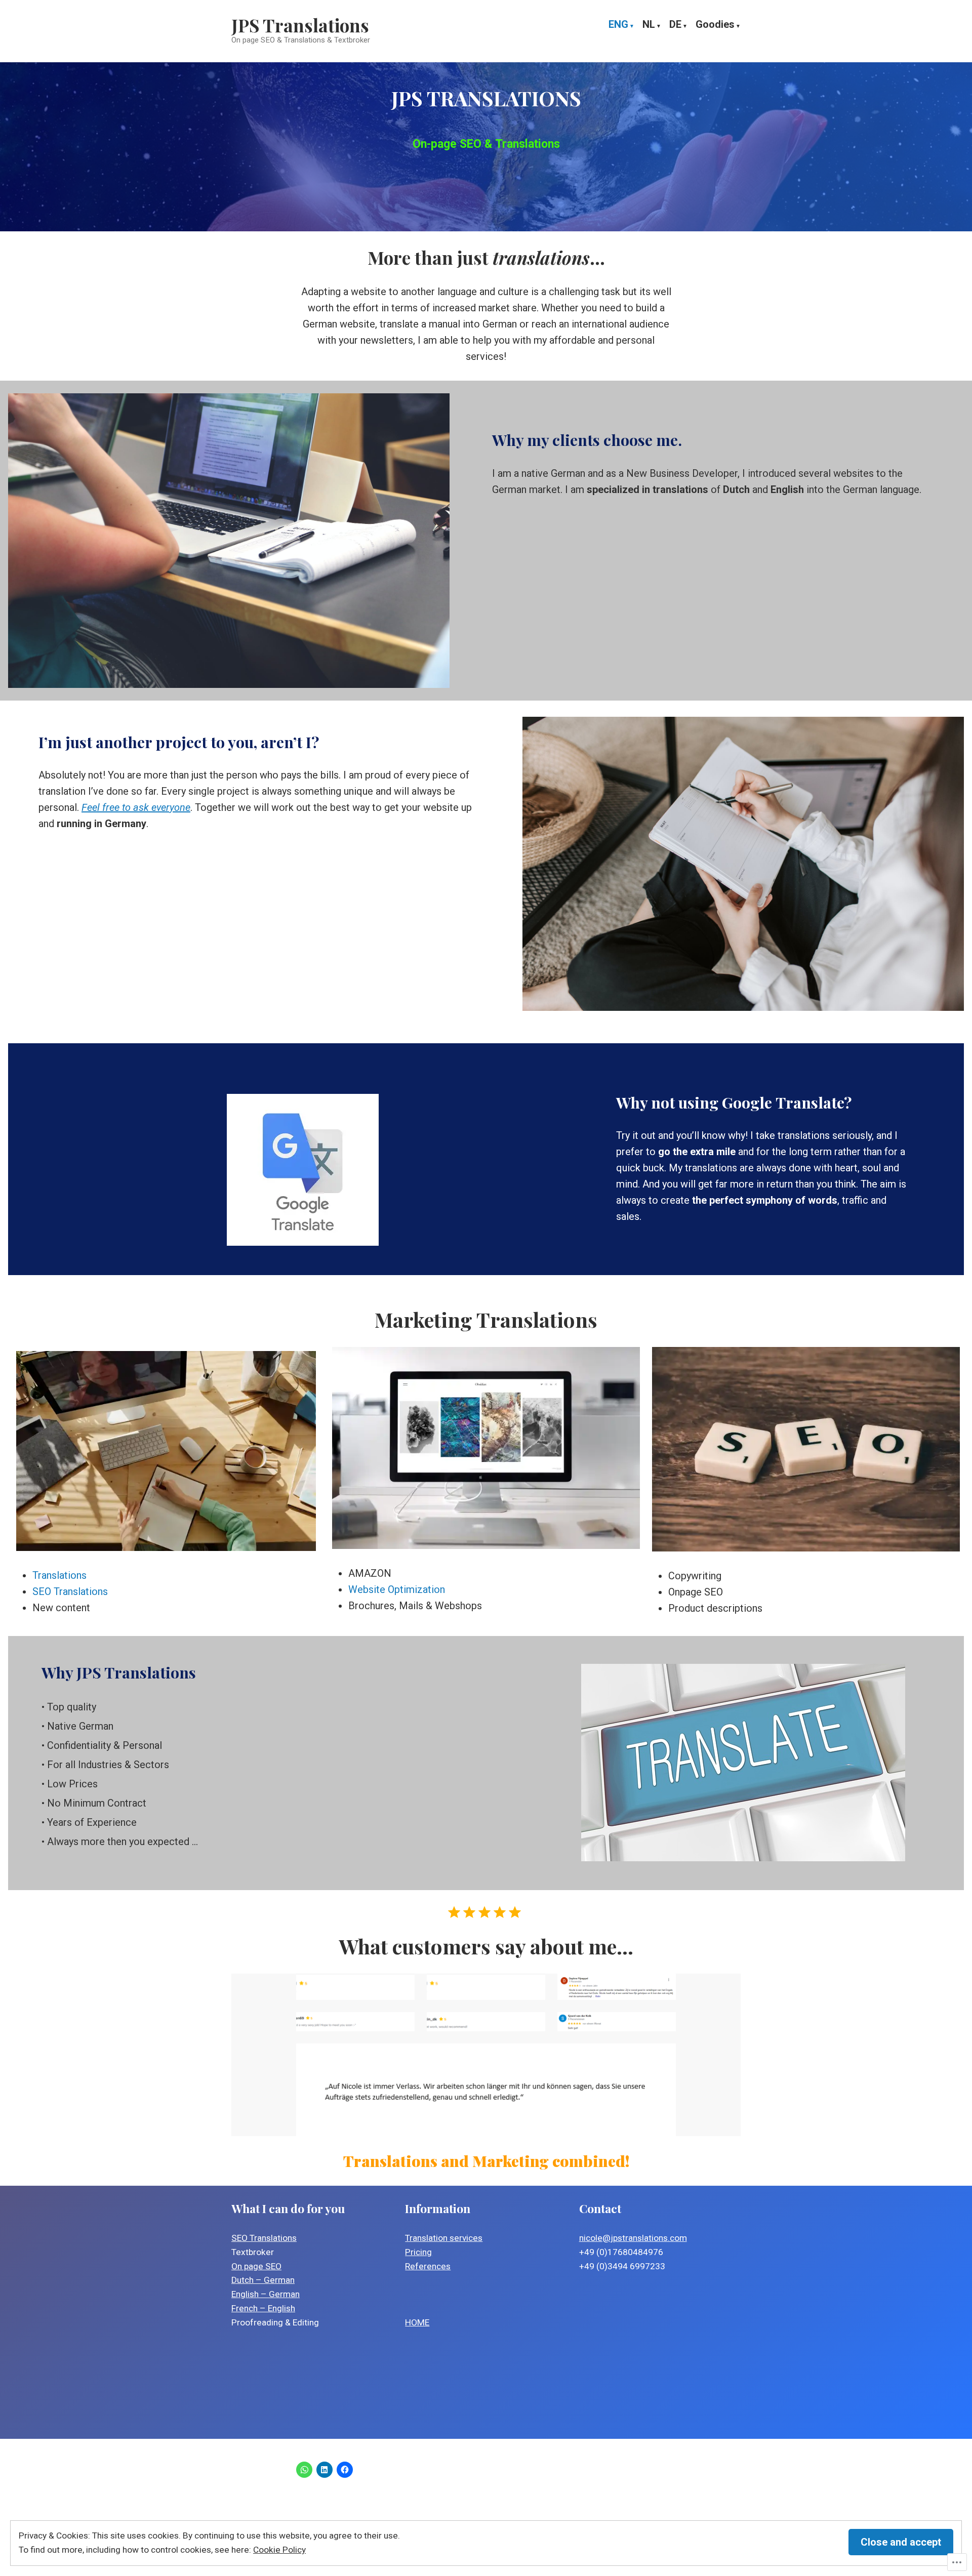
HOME (417, 2322)
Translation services (444, 2238)
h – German (272, 2280)
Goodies (715, 25)
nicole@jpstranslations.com (633, 2238)
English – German (266, 2294)
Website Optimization (397, 1589)
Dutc (240, 2280)
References (428, 2266)
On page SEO (256, 2266)
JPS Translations (300, 25)
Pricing (418, 2252)
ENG (618, 25)
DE (675, 25)
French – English (263, 2308)
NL (649, 25)
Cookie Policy (279, 2550)
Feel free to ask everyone (136, 807)
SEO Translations (70, 1591)
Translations (59, 1575)
